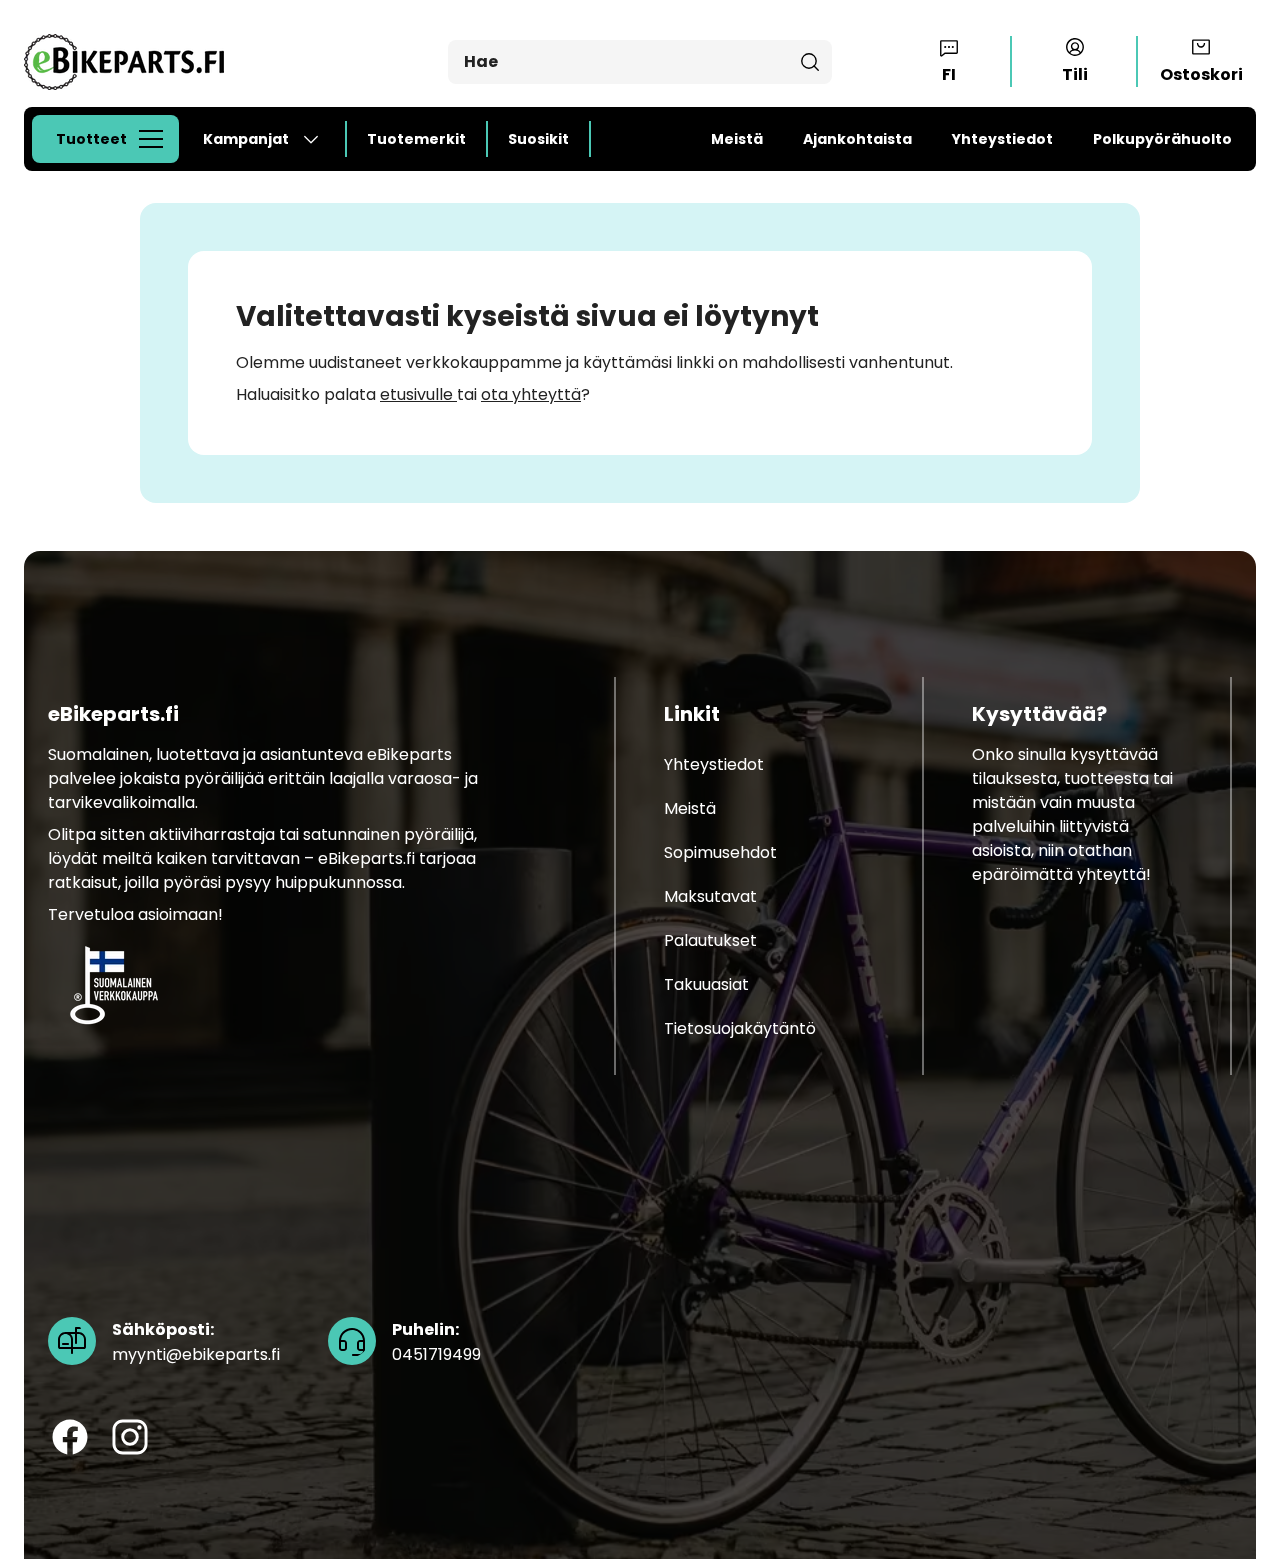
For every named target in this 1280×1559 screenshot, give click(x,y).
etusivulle (418, 394)
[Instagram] (130, 1437)
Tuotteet (91, 139)
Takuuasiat (706, 984)
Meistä (737, 139)
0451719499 (436, 1342)
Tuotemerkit (416, 139)
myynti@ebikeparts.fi (196, 1342)
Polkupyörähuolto (1162, 139)
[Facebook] (70, 1437)
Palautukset (710, 940)
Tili (1075, 74)
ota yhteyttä (531, 394)
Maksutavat (710, 896)
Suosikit (538, 139)
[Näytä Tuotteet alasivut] (157, 139)
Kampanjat (246, 139)
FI (949, 74)
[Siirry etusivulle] (124, 61)
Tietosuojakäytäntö (740, 1028)
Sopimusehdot (720, 852)
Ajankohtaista (857, 139)
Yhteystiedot (1002, 139)
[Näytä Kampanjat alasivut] (319, 139)
